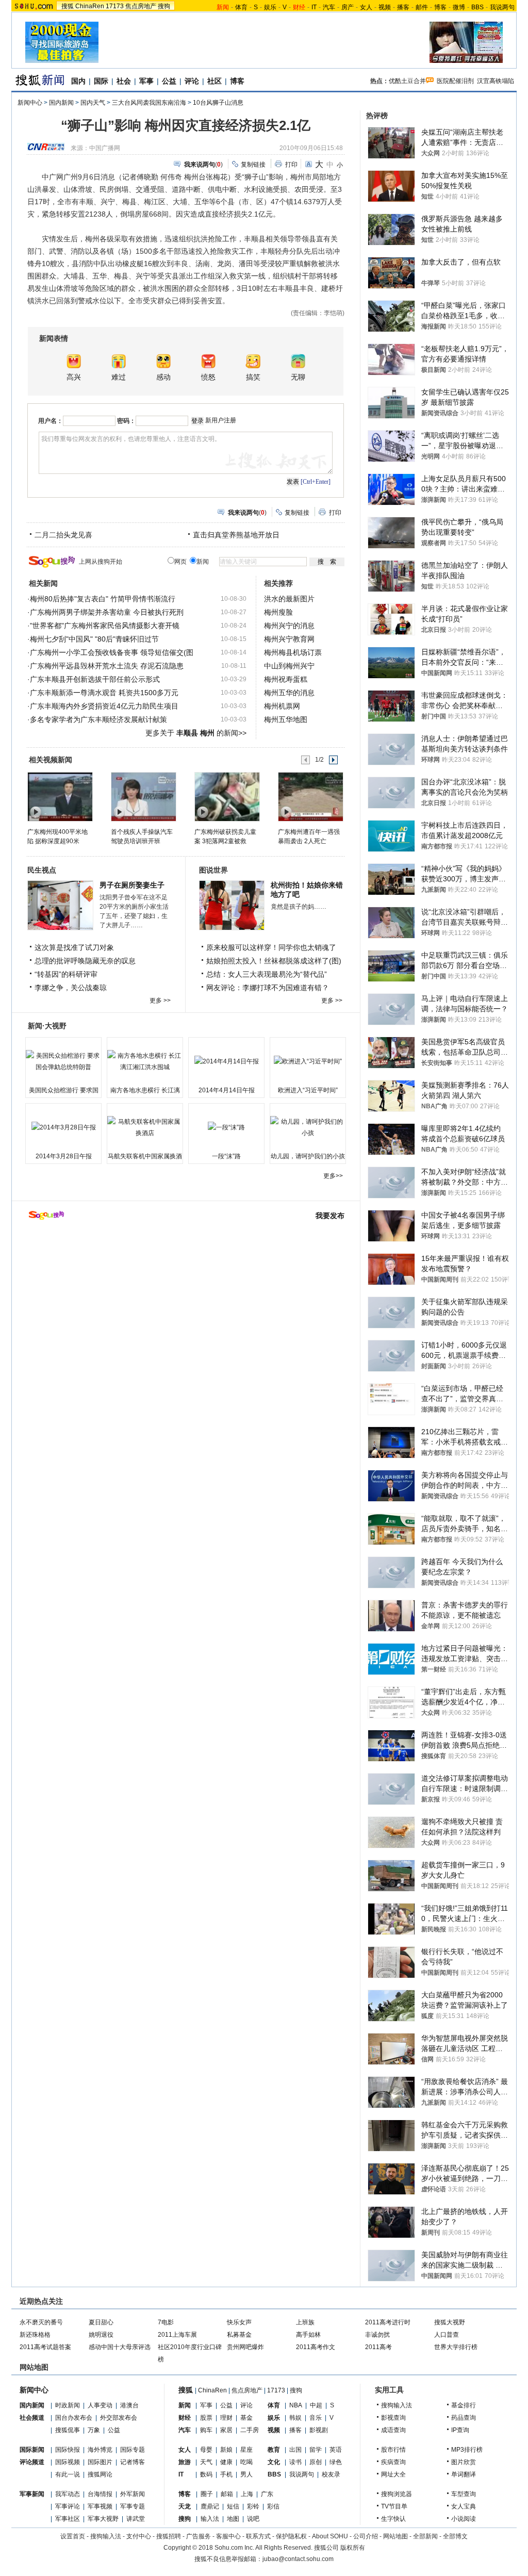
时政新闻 (68, 2405)
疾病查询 (393, 2462)
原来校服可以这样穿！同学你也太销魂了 (271, 947)
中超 (316, 2405)
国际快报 (68, 2450)
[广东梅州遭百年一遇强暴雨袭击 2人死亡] (310, 796)
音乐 (316, 2418)
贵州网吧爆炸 (245, 2347)
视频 (385, 7)
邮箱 (227, 2494)
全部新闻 (425, 2536)
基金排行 (464, 2405)
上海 (247, 2494)
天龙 (185, 2506)
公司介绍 (366, 2536)
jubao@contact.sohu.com (298, 2559)
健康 (226, 2462)
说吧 (253, 2519)
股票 (206, 2418)
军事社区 (68, 2519)
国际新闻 (32, 2450)
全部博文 (455, 2536)
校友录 (331, 2474)
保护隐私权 (291, 2536)
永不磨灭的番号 (41, 2322)
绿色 (336, 2462)
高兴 (74, 377)
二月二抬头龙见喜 (63, 535)
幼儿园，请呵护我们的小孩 (308, 1156)
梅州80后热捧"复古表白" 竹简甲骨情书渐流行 (103, 599)
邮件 (422, 7)
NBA (296, 2405)
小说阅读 (464, 2519)
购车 (206, 2430)
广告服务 (199, 2536)
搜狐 (68, 6)
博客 (440, 7)
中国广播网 (105, 148)
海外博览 (100, 2450)
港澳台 (129, 2405)
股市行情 (393, 2450)
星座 (246, 2450)
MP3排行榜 (467, 2450)
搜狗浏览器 (397, 2494)
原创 (316, 2462)
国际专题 (133, 2450)
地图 (233, 2519)
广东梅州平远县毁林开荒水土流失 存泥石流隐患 (107, 666)
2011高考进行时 (388, 2322)
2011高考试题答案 (45, 2347)
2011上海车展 (177, 2335)
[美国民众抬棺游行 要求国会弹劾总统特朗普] (63, 1061)
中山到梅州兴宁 (289, 666)
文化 (274, 2462)
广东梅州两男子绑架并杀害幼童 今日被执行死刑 (107, 612)
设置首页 (73, 2536)
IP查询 (460, 2430)
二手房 (250, 2430)
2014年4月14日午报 (227, 1090)
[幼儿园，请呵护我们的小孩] (308, 1127)
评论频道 (32, 2462)
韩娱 (295, 2418)
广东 (267, 2494)
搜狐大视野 (450, 2322)
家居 (226, 2430)
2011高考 (378, 2347)
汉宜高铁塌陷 (496, 81)
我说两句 (502, 7)
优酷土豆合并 (407, 81)
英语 (336, 2450)
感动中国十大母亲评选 (120, 2347)
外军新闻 (133, 2494)
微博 (459, 7)
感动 (163, 377)
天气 (206, 2462)
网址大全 (393, 2474)
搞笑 (253, 377)
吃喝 (246, 2462)
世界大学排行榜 (456, 2347)
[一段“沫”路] (226, 1127)
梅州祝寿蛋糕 (286, 679)
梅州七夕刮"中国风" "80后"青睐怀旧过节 (94, 639)
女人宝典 (464, 2506)
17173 (115, 6)
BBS (477, 7)
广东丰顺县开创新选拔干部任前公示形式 (95, 679)
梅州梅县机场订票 (293, 652)
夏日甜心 (101, 2322)
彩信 (273, 2506)
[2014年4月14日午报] (226, 1061)
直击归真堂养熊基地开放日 (236, 535)
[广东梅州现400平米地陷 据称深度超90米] (60, 796)
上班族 (305, 2322)
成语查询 (393, 2430)
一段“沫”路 (226, 1156)
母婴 (206, 2450)
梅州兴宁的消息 (289, 626)
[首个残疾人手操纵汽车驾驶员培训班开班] (143, 796)
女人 (366, 7)
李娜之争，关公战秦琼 (71, 988)
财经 (185, 2418)
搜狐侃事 (68, 2430)
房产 (348, 7)
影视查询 (393, 2418)
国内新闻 (61, 103)
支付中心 (139, 2536)
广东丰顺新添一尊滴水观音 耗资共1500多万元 (104, 693)
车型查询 (464, 2494)
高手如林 (308, 2335)
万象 (94, 2430)
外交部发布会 (119, 2418)
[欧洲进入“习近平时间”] (308, 1061)
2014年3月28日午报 (64, 1156)
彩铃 (253, 2506)
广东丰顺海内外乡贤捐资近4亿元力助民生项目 (104, 706)
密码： (126, 421)
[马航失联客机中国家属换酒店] (145, 1127)
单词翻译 (464, 2474)
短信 (233, 2506)
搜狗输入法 (397, 2405)
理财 (226, 2418)
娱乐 (270, 7)
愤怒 (208, 377)
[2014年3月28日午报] (63, 1127)
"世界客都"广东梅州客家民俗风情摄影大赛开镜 (105, 626)
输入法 (210, 2519)
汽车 (329, 7)
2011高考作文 (316, 2347)
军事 (146, 81)
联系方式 (258, 2536)
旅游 (185, 2462)
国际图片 (100, 2462)
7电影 (166, 2322)
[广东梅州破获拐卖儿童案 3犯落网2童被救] (227, 796)
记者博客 (133, 2462)
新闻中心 (30, 103)
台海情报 (100, 2494)
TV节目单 (394, 2506)
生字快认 (393, 2519)
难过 (119, 377)
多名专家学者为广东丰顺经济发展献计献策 (98, 719)
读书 (295, 2462)
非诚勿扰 (377, 2335)
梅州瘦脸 (278, 612)
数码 (206, 2474)
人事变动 (100, 2405)
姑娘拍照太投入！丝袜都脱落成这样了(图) (274, 961)
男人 (246, 2474)
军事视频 (100, 2506)
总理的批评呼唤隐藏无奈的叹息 (85, 961)
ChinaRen (90, 6)
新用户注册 (221, 420)
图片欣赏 (464, 2462)
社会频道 (32, 2418)
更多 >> (160, 1000)
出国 (295, 2450)
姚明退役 (101, 2335)
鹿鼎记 (210, 2506)
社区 (214, 81)
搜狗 (164, 6)
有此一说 (68, 2474)
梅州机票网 (282, 706)
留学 (316, 2450)
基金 (246, 2418)
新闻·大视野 (47, 1026)
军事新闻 (32, 2494)
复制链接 (253, 165)
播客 (403, 7)
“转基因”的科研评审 (66, 974)
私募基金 (239, 2335)
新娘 (226, 2450)
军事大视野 (103, 2519)
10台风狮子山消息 (218, 103)
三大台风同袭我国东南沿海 (149, 103)
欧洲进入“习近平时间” (308, 1090)
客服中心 (228, 2536)
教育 (274, 2450)
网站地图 (395, 2536)
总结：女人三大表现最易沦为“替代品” (267, 974)
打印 (291, 165)
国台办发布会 (74, 2418)
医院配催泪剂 (455, 81)
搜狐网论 (100, 2474)
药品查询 (464, 2418)
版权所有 (353, 2548)
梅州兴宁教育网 (289, 639)
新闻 (185, 2405)
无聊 (298, 377)
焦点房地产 (141, 6)
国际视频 (68, 2462)
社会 (124, 81)
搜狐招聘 (169, 2536)
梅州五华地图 (286, 719)
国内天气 (93, 103)
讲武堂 (136, 2519)
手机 (226, 2474)
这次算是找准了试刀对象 (74, 947)
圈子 (207, 2494)
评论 (192, 81)
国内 (78, 81)
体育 (241, 7)
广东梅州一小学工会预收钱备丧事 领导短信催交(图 (112, 652)
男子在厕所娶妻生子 (132, 885)
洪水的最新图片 (289, 599)
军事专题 (133, 2506)
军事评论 (68, 2506)
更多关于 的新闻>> (196, 733)
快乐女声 (239, 2322)
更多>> (333, 1176)
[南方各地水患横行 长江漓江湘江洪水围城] (145, 1061)
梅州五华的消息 (289, 693)
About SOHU (330, 2536)
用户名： (51, 421)
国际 (101, 81)
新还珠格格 (35, 2335)
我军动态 (68, 2494)
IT (314, 7)
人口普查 (447, 2335)
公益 (169, 81)
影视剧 (319, 2430)
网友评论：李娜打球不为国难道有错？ (268, 988)
